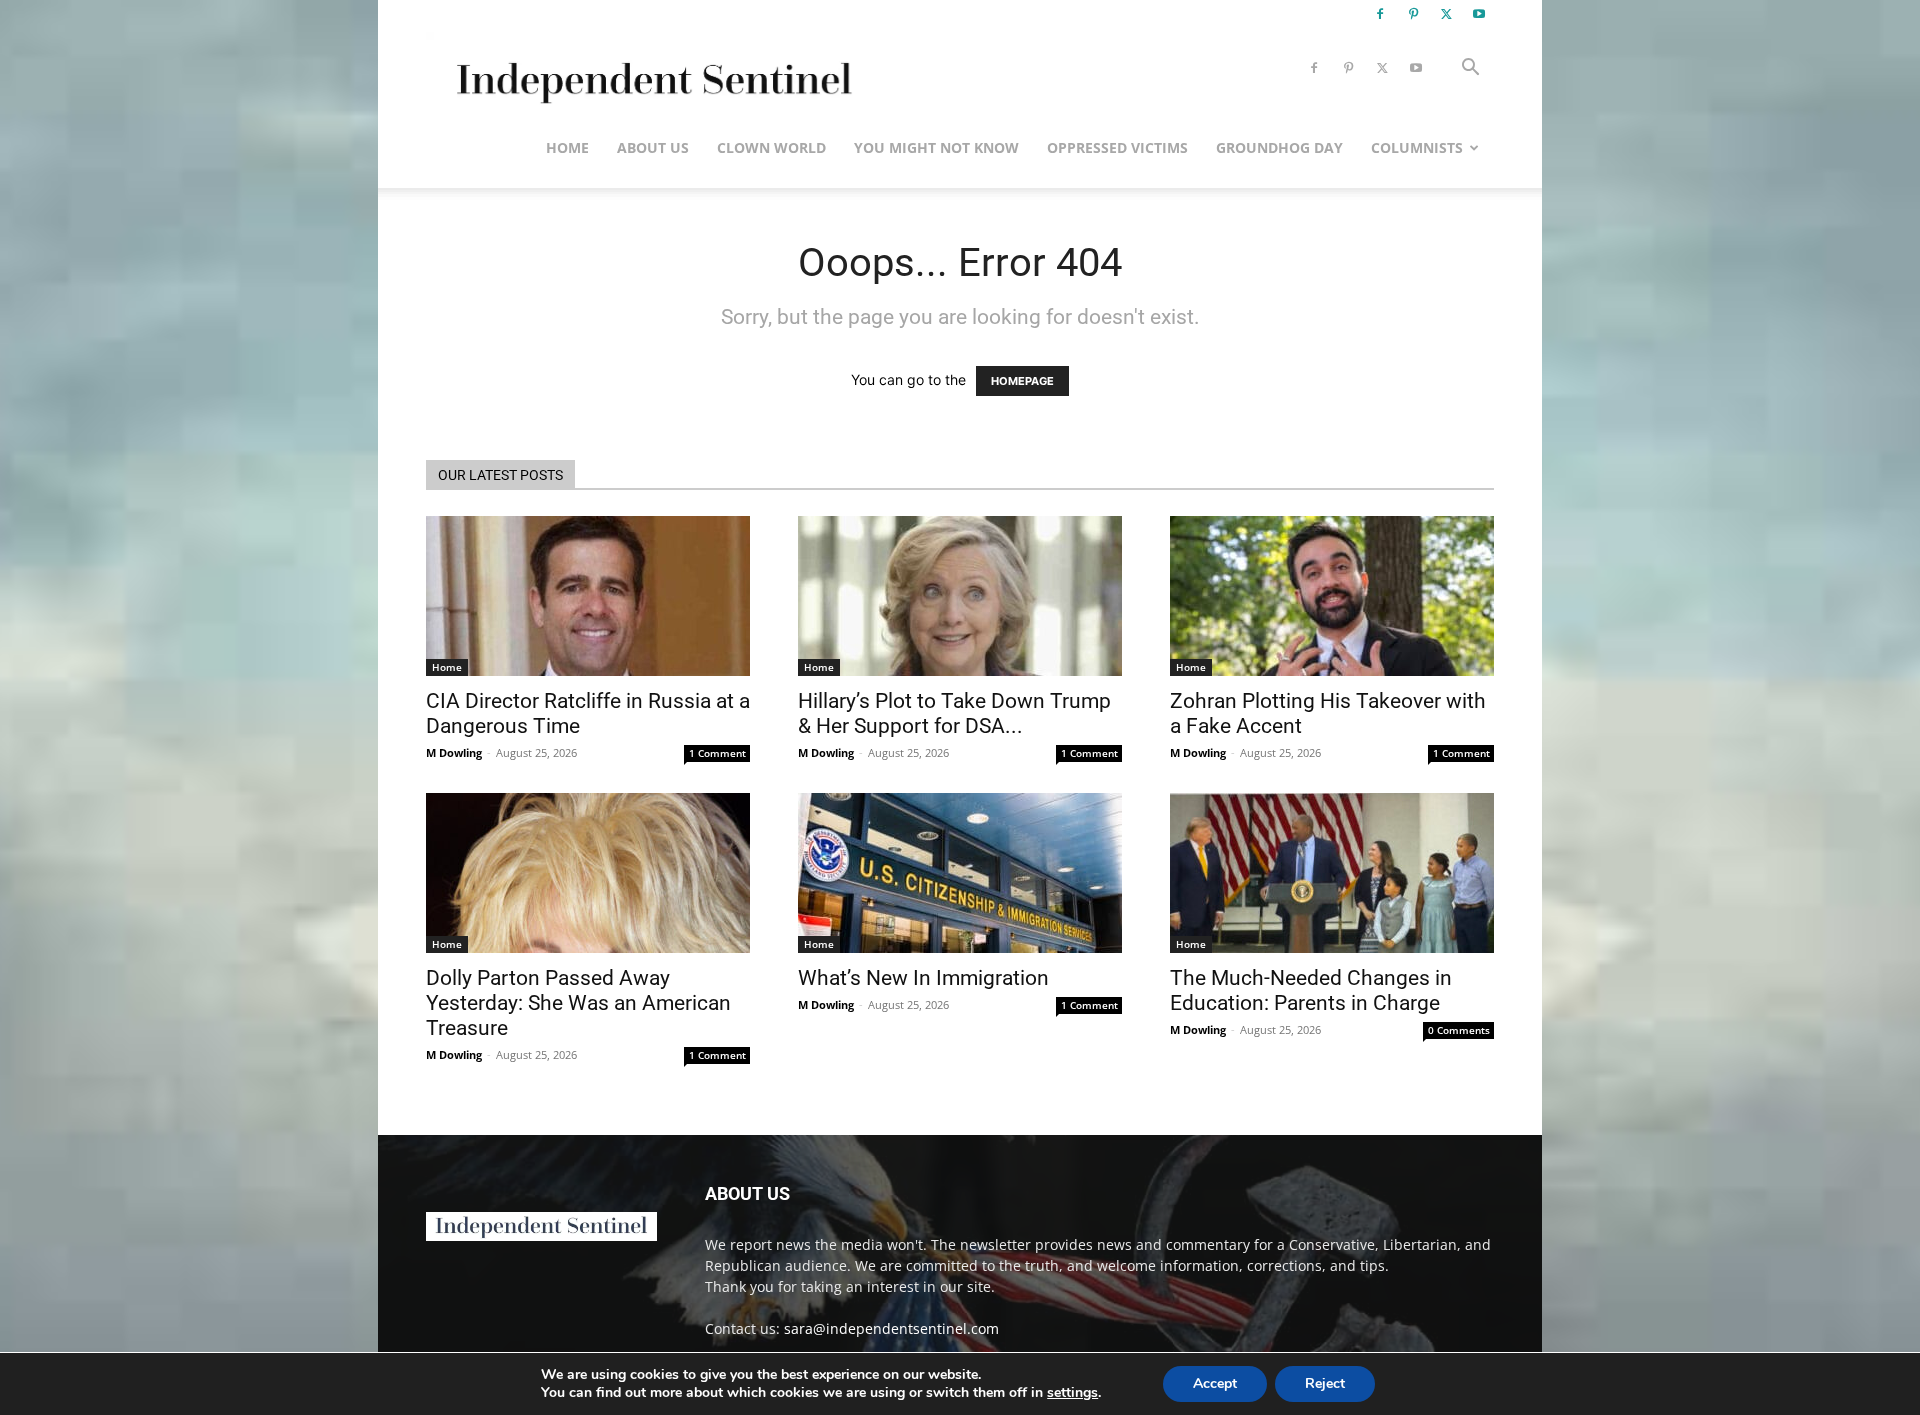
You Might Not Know (936, 147)
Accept (1215, 1383)
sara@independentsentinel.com (891, 1328)
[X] (1446, 14)
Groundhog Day (1279, 147)
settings (1072, 1393)
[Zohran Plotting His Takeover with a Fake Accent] (1332, 596)
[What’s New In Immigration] (960, 873)
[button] (1470, 69)
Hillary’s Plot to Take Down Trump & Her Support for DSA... (954, 713)
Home (567, 147)
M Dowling (454, 752)
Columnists (1417, 147)
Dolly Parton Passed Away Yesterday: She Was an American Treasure (578, 1003)
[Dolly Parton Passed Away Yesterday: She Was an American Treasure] (588, 873)
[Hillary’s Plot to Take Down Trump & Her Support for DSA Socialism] (960, 596)
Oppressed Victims (1117, 147)
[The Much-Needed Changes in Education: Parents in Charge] (1332, 873)
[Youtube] (1479, 14)
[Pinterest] (1413, 14)
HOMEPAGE (1022, 381)
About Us (653, 147)
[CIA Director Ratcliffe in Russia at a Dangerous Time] (588, 596)
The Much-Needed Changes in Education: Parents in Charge (1311, 990)
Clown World (771, 147)
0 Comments (1459, 1030)
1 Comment (717, 753)
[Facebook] (1380, 14)
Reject (1325, 1383)
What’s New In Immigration (923, 978)
